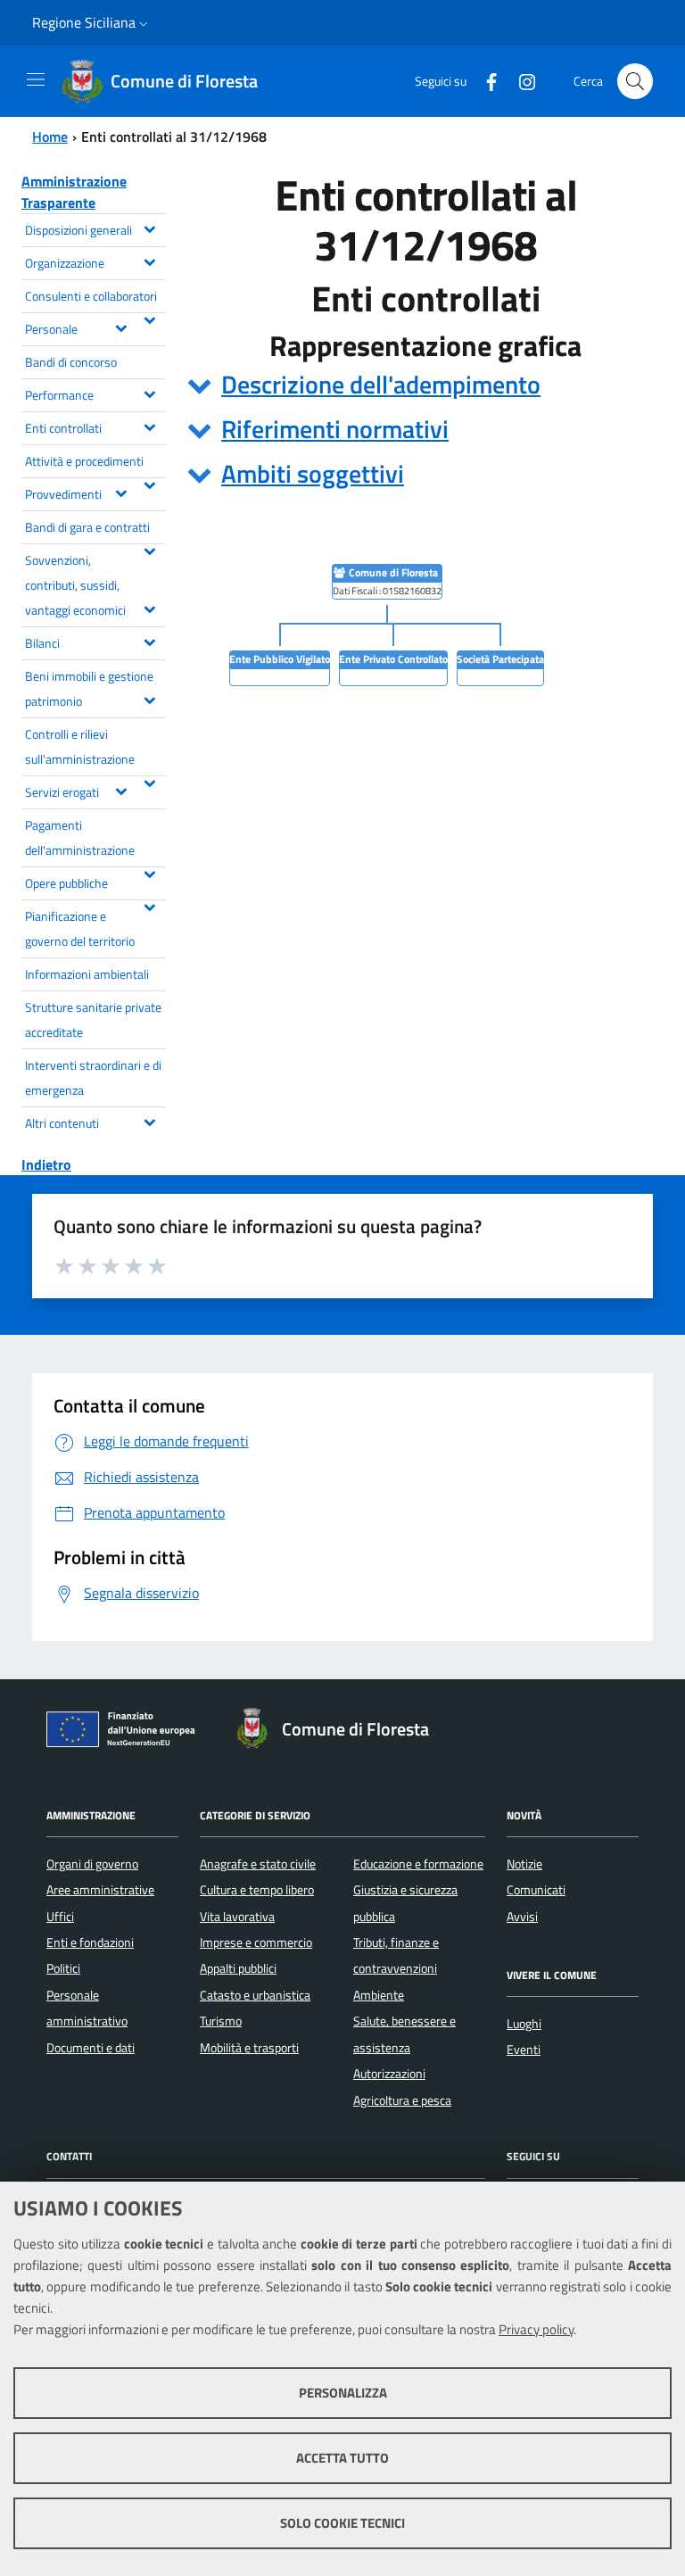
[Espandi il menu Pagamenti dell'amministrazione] (149, 873)
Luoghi (524, 2024)
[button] (144, 23)
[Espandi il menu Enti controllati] (149, 426)
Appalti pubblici (238, 1968)
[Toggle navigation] (36, 79)
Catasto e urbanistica (255, 1995)
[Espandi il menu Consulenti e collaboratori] (149, 319)
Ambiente (379, 1995)
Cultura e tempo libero (257, 1890)
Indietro (46, 1164)
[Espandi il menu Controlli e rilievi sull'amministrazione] (149, 782)
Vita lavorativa (237, 1917)
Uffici (60, 1917)
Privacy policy (536, 2329)
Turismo (221, 2021)
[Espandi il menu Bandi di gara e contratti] (149, 550)
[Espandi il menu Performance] (149, 393)
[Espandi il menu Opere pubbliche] (149, 906)
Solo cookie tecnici (342, 2523)
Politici (63, 1968)
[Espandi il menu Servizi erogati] (121, 790)
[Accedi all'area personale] (646, 19)
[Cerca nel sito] (635, 81)
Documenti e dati (91, 2048)
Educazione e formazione (418, 1864)
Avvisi (522, 1917)
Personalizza (343, 2393)
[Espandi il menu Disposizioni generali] (149, 228)
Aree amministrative (100, 1890)
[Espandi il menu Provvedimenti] (121, 492)
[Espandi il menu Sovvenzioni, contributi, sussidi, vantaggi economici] (149, 608)
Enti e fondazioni (90, 1942)
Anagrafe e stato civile (258, 1864)
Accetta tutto (342, 2458)
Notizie (524, 1864)
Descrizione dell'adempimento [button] (381, 384)
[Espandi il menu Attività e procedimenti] (149, 484)
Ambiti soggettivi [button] (313, 473)
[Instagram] (520, 81)
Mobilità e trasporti (249, 2048)
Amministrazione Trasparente (74, 192)
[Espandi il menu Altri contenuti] (149, 1121)
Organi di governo (92, 1864)
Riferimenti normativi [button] (335, 429)
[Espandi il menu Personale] (121, 327)
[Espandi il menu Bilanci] (149, 641)
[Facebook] (484, 81)
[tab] (425, 385)
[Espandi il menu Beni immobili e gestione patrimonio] (149, 699)
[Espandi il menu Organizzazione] (149, 261)
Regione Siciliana (84, 22)
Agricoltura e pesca (402, 2100)
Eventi (524, 2050)
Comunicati (536, 1890)
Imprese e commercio (256, 1942)
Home (50, 137)
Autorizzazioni (389, 2074)
